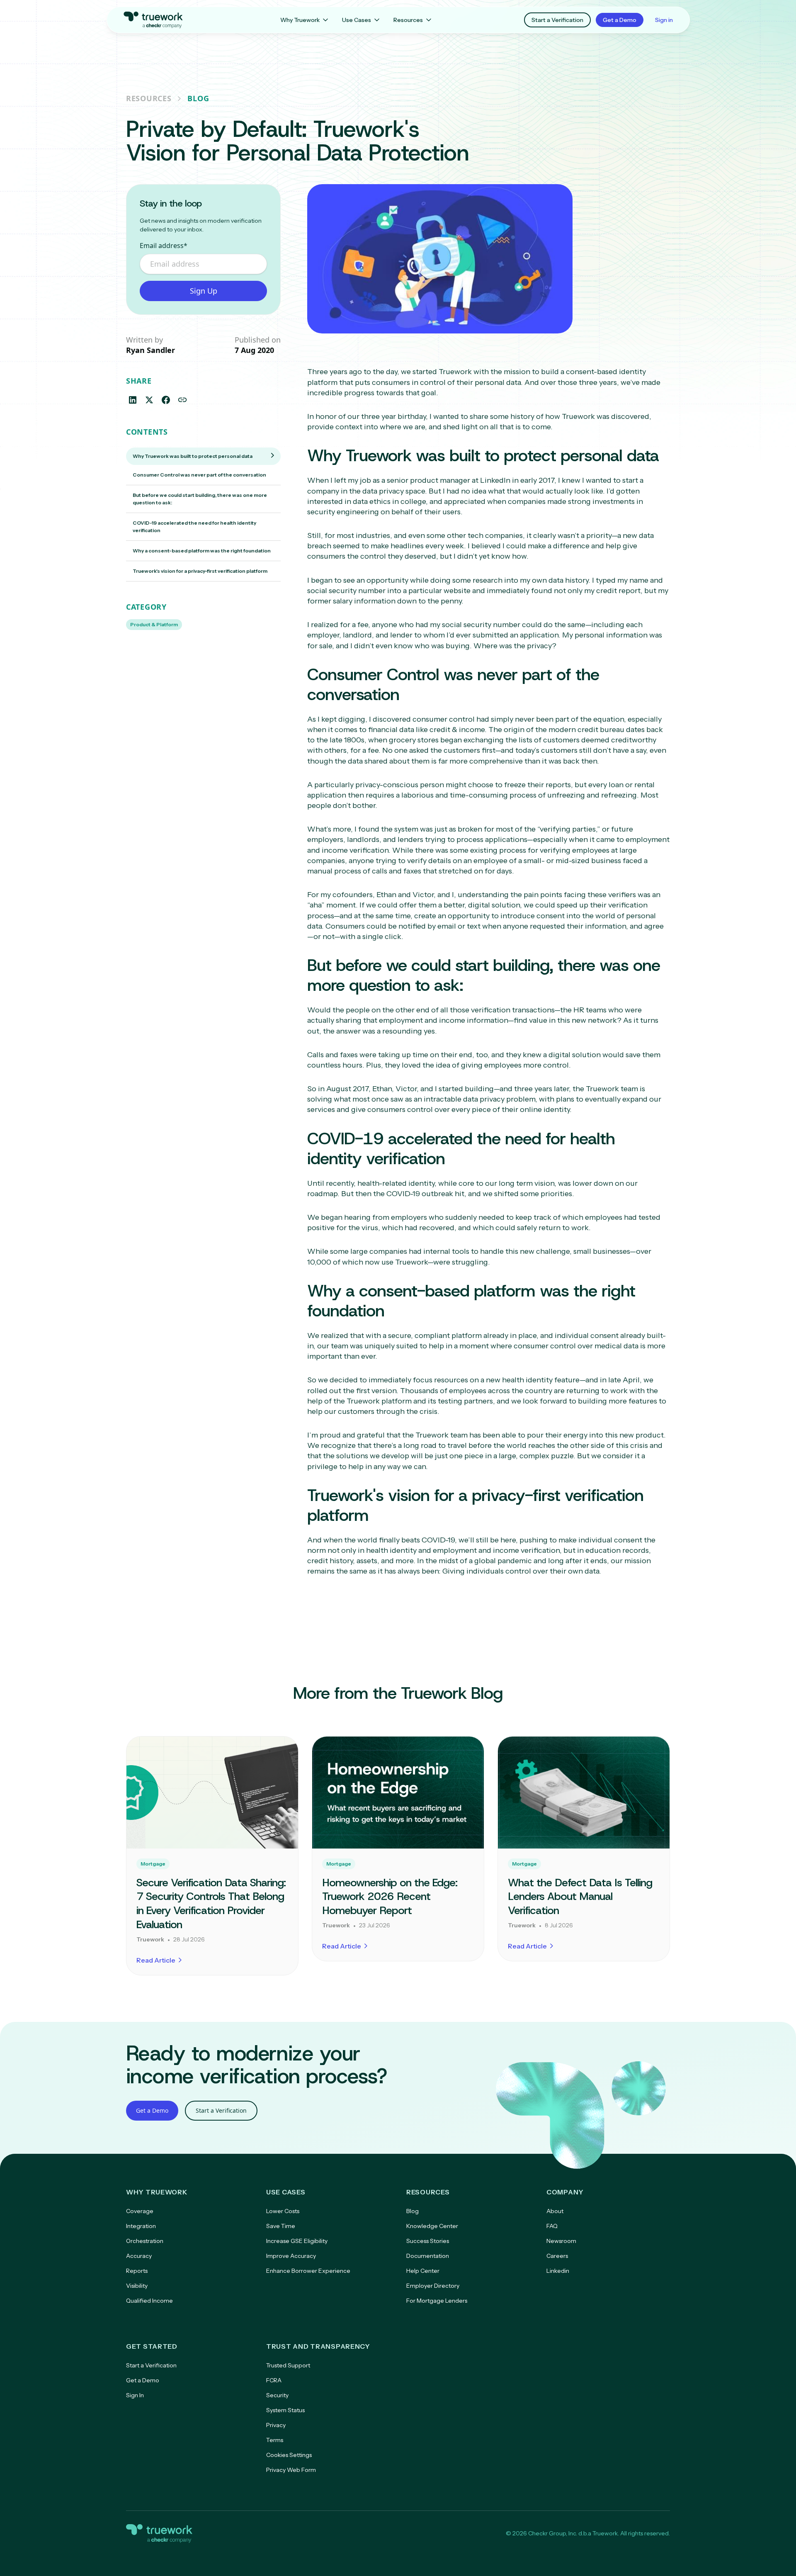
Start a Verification (557, 20)
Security (277, 2395)
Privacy (276, 2425)
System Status (285, 2410)
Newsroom (561, 2241)
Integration (141, 2226)
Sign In (135, 2395)
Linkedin (558, 2271)
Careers (557, 2256)
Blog (198, 98)
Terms (275, 2440)
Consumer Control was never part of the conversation (199, 475)
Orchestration (145, 2241)
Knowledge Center (432, 2226)
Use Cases (357, 20)
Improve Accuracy (291, 2256)
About (555, 2211)
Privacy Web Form (291, 2470)
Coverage (140, 2211)
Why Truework (300, 20)
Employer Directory (433, 2286)
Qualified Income (149, 2301)
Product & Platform (154, 624)
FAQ (552, 2226)
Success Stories (428, 2241)
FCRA (274, 2380)
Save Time (281, 2226)
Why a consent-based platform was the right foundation (202, 551)
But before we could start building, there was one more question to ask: (200, 499)
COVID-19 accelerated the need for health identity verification (194, 527)
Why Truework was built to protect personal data (193, 456)
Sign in (664, 20)
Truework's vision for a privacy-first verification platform (200, 571)
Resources (408, 20)
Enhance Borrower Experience (308, 2271)
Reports (137, 2271)
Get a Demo (620, 20)
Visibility (137, 2286)
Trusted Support (288, 2365)
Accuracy (139, 2256)
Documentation (428, 2256)
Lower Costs (283, 2211)
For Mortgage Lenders (437, 2301)
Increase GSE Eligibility (297, 2241)
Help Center (423, 2271)
